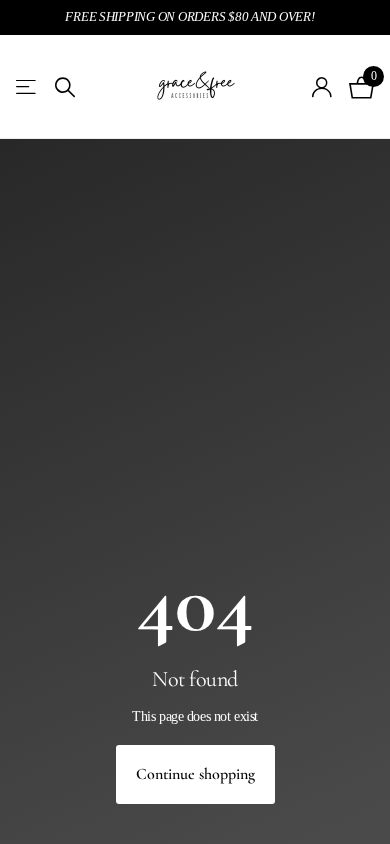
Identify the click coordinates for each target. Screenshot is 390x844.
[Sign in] (322, 87)
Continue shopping (195, 774)
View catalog (27, 87)
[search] (65, 87)
